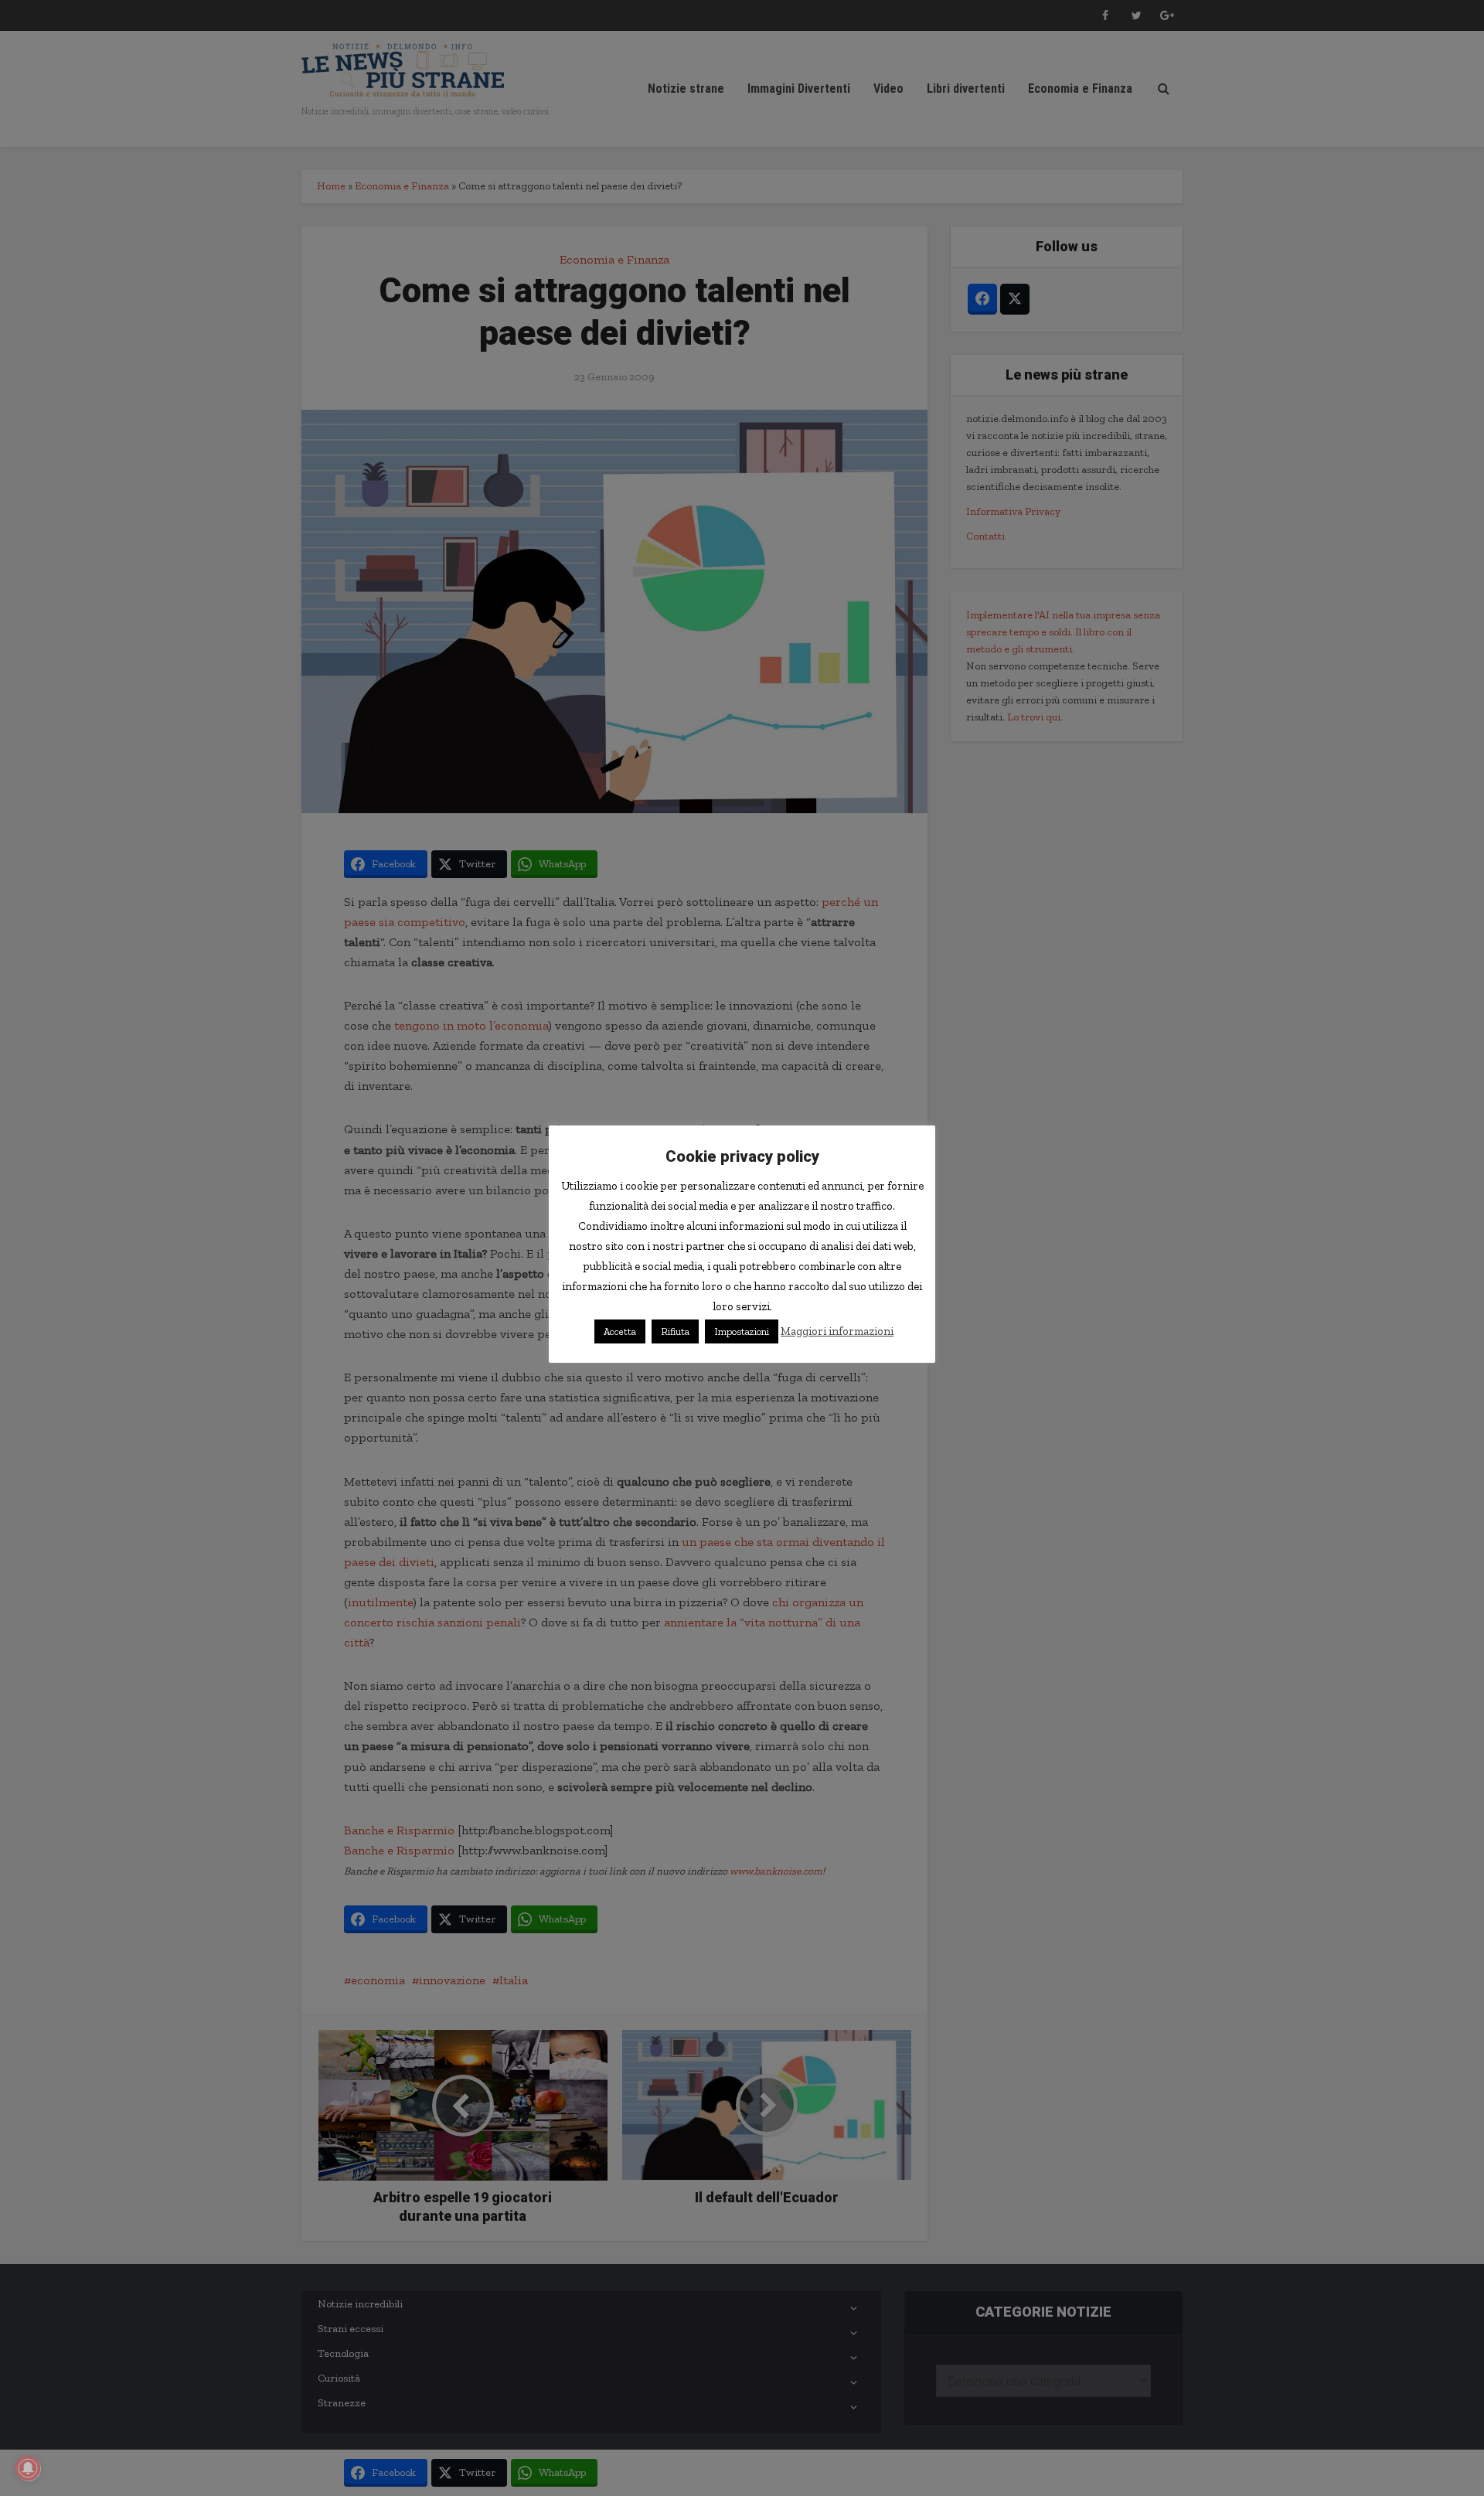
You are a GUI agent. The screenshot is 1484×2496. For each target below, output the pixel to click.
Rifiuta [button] (675, 1331)
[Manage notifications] (28, 2468)
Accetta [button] (620, 1331)
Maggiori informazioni (837, 1331)
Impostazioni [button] (742, 1331)
